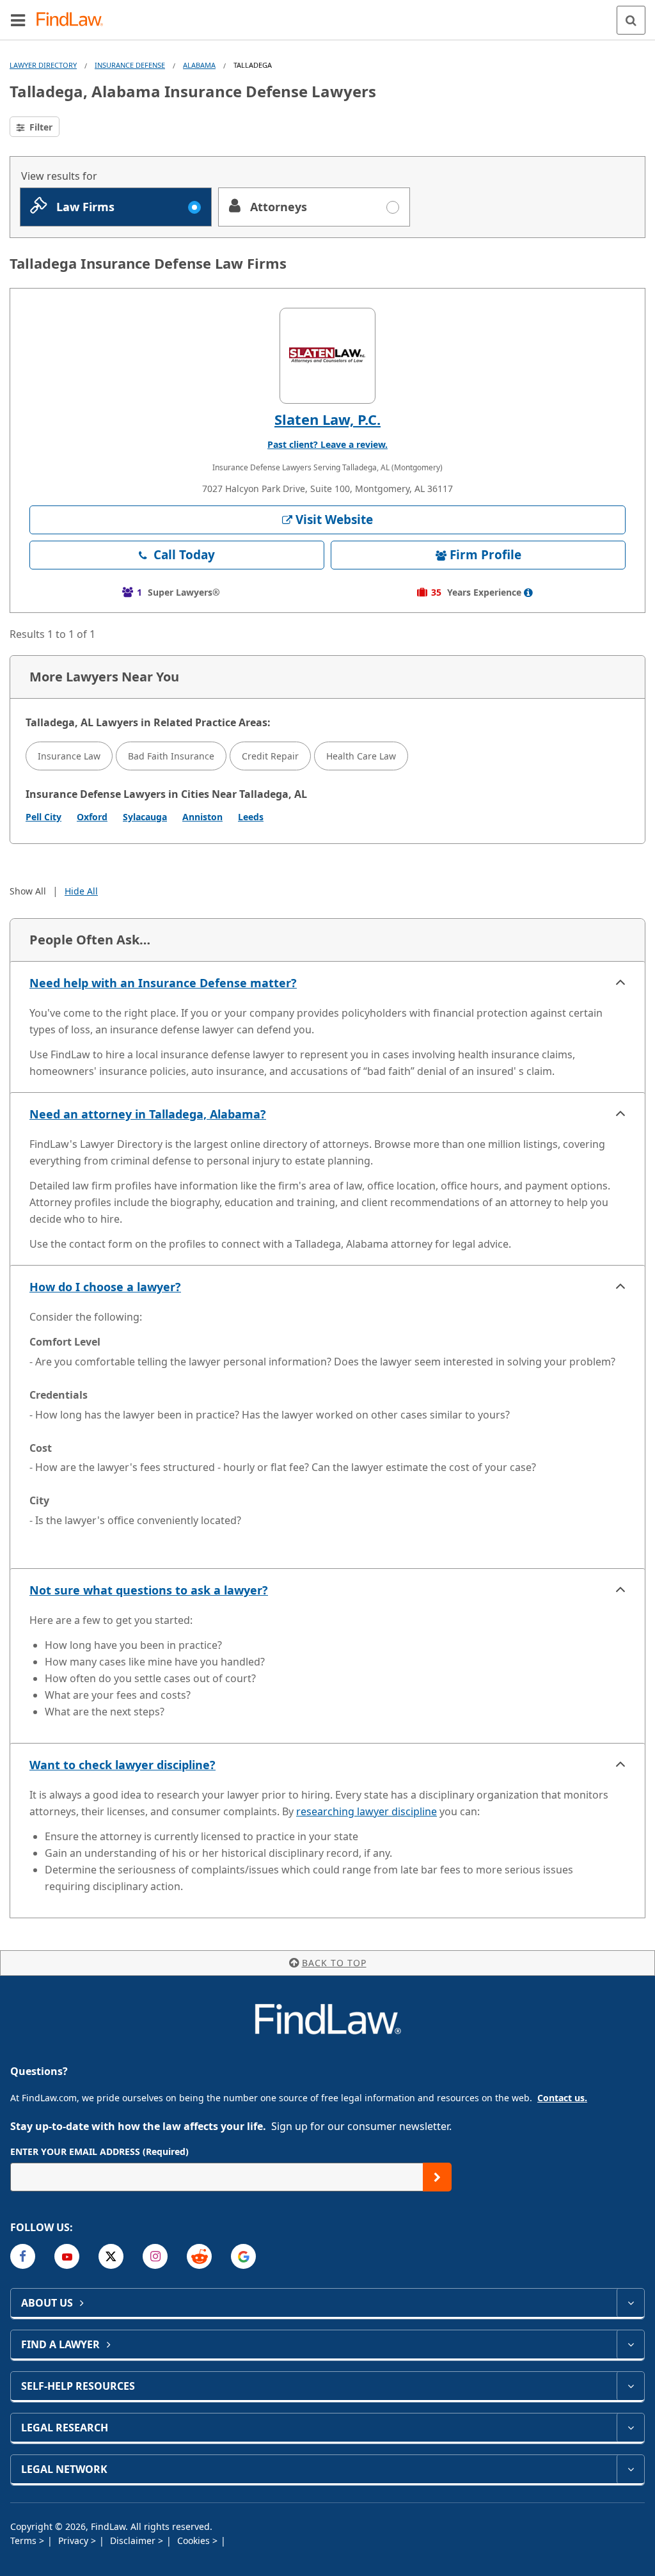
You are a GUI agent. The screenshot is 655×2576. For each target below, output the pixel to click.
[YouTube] (67, 2256)
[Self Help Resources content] (630, 2386)
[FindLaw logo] (74, 20)
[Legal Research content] (630, 2428)
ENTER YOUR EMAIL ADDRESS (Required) (99, 2151)
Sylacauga (145, 817)
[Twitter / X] (111, 2256)
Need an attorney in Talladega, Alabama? (148, 1114)
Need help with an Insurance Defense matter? (163, 983)
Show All (28, 891)
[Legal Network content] (630, 2469)
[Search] (631, 20)
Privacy (75, 2540)
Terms (25, 2540)
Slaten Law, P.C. (327, 419)
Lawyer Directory (43, 65)
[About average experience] (528, 592)
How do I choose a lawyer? (105, 1287)
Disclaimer (134, 2540)
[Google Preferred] (243, 2256)
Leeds (251, 817)
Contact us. (562, 2098)
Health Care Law (361, 756)
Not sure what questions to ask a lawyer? (149, 1590)
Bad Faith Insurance (171, 756)
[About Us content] (630, 2303)
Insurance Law (69, 756)
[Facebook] (23, 2256)
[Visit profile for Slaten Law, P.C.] (327, 356)
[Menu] (18, 20)
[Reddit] (199, 2256)
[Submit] (437, 2177)
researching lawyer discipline (367, 1811)
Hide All (81, 891)
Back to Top (334, 1963)
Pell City (43, 817)
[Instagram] (155, 2256)
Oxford (92, 817)
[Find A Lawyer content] (630, 2344)
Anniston (202, 817)
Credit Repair (270, 756)
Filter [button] (40, 127)
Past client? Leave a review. (327, 444)
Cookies (195, 2540)
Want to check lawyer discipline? (122, 1765)
